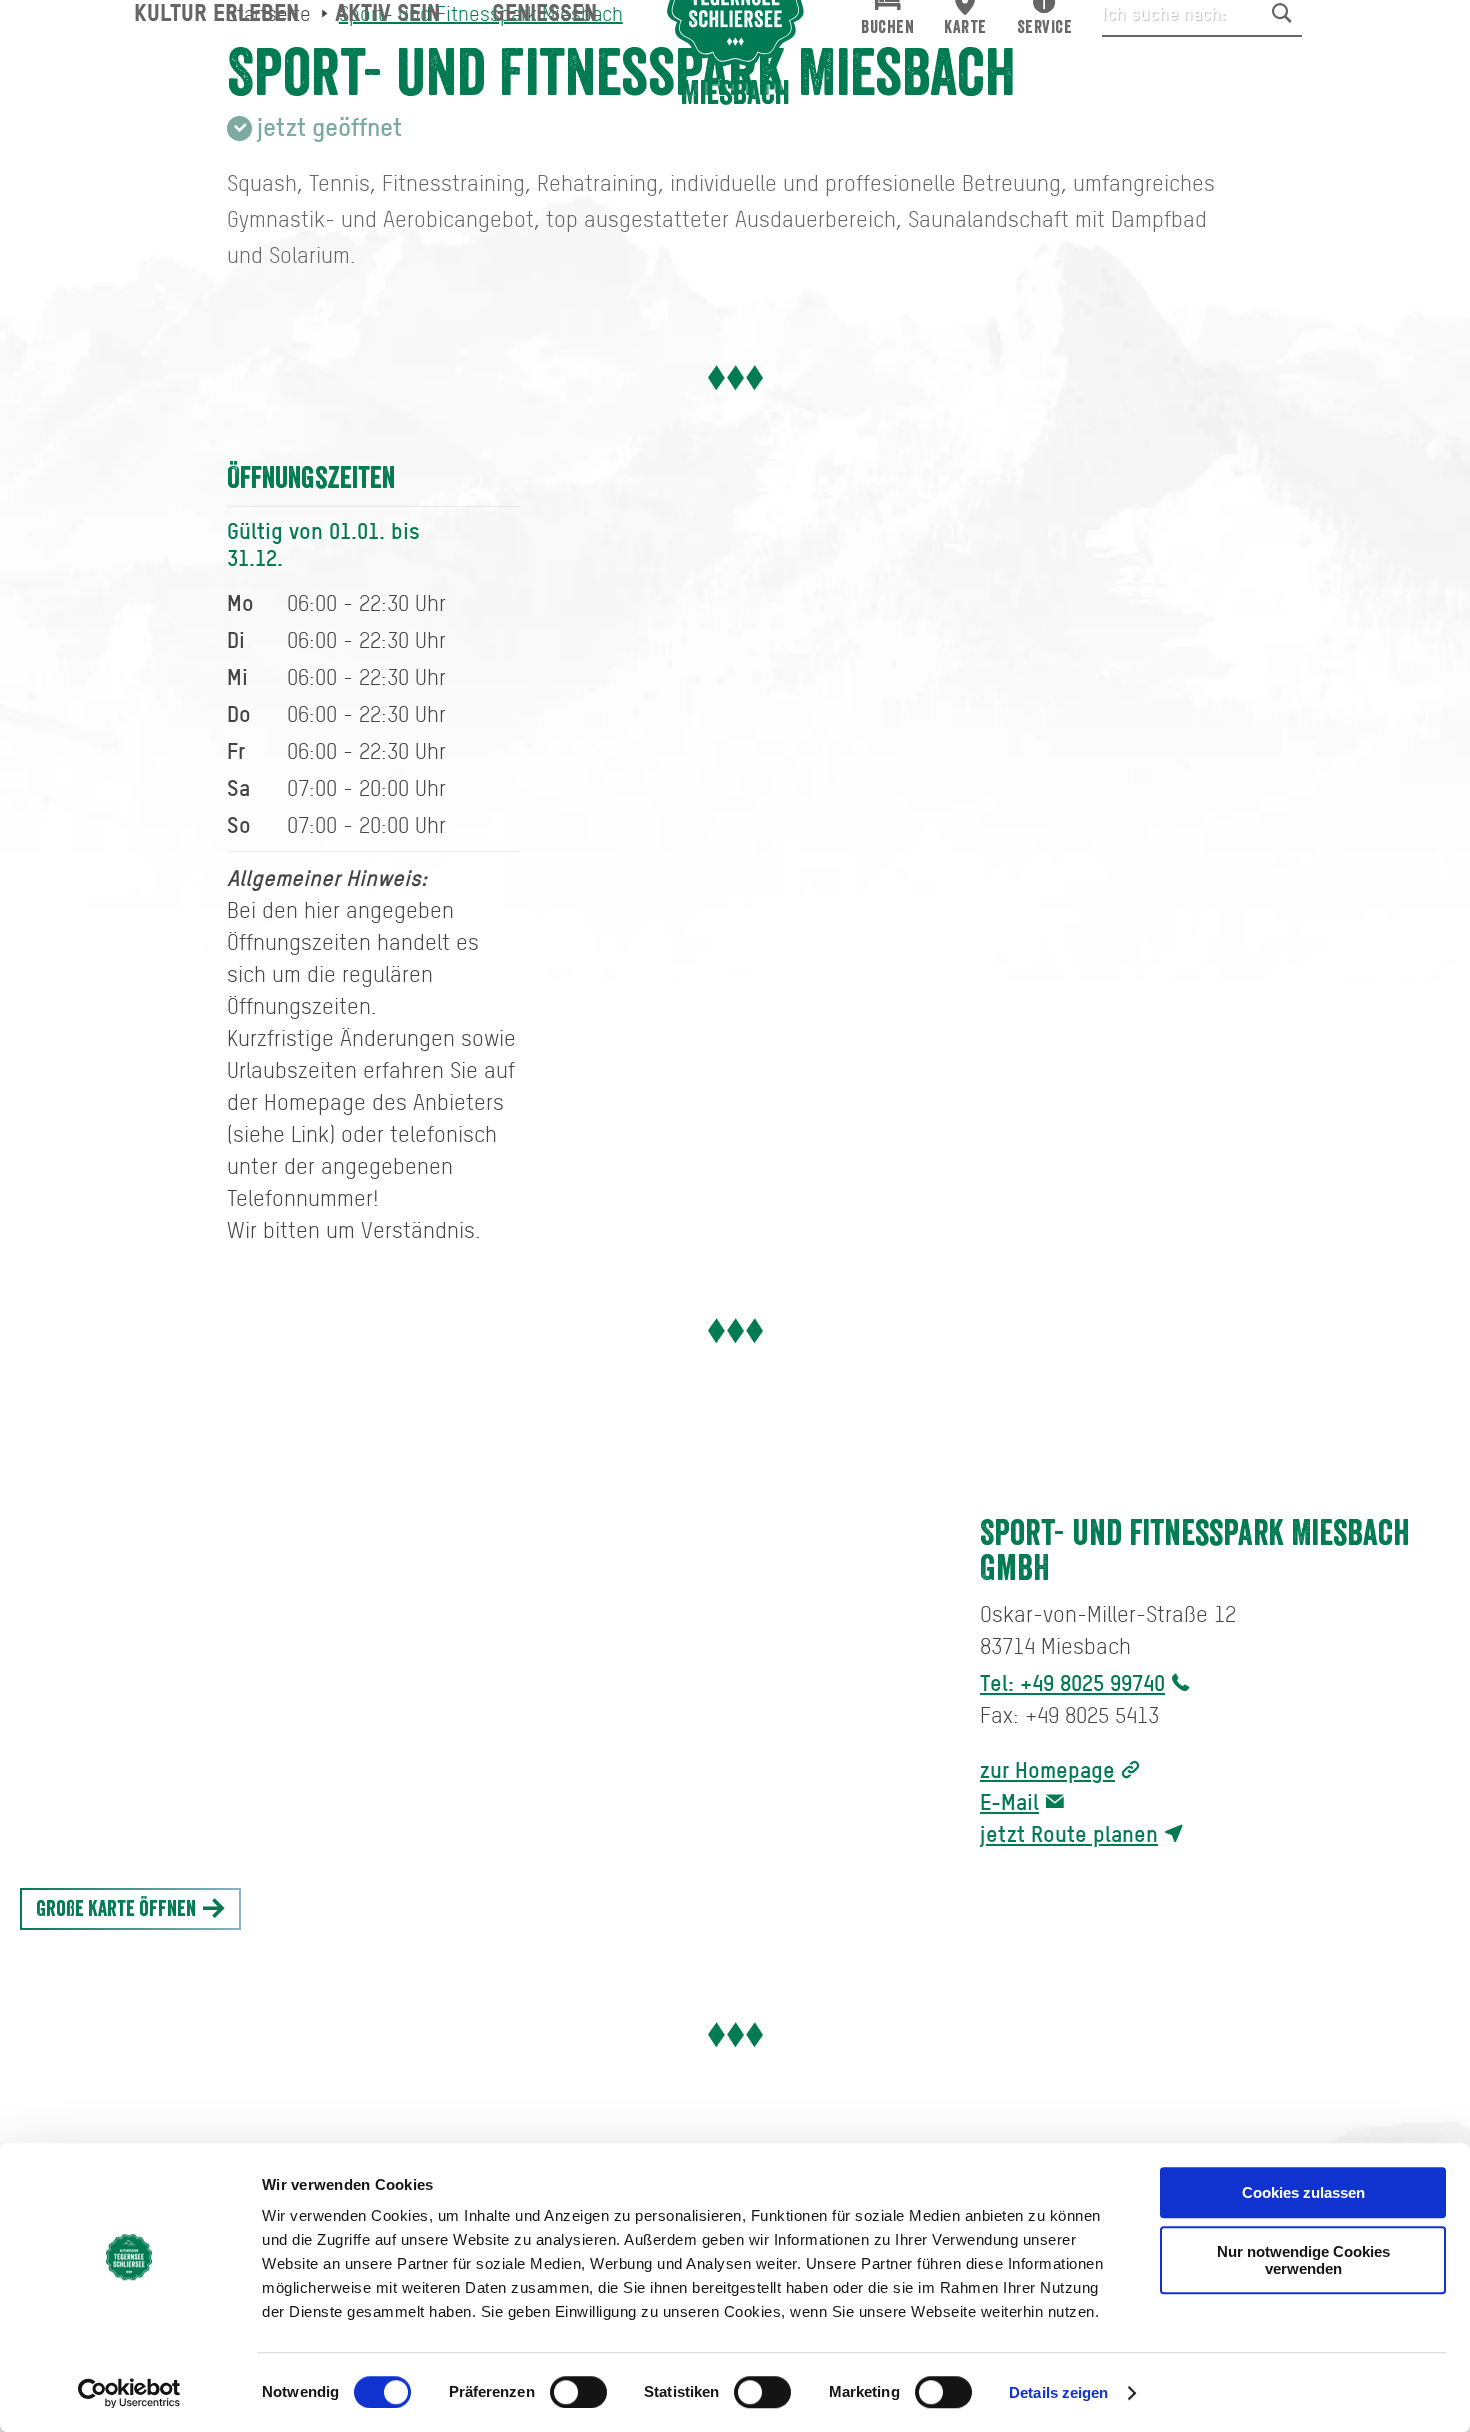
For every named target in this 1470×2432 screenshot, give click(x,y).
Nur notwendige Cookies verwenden (1303, 2260)
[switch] (578, 2392)
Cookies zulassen (1303, 2192)
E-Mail (1009, 1801)
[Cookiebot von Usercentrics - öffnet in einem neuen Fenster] (129, 2393)
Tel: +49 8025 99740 (1072, 1682)
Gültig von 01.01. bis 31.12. (323, 544)
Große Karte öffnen (118, 1909)
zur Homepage (1047, 1769)
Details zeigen (1058, 2392)
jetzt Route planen (1069, 1833)
